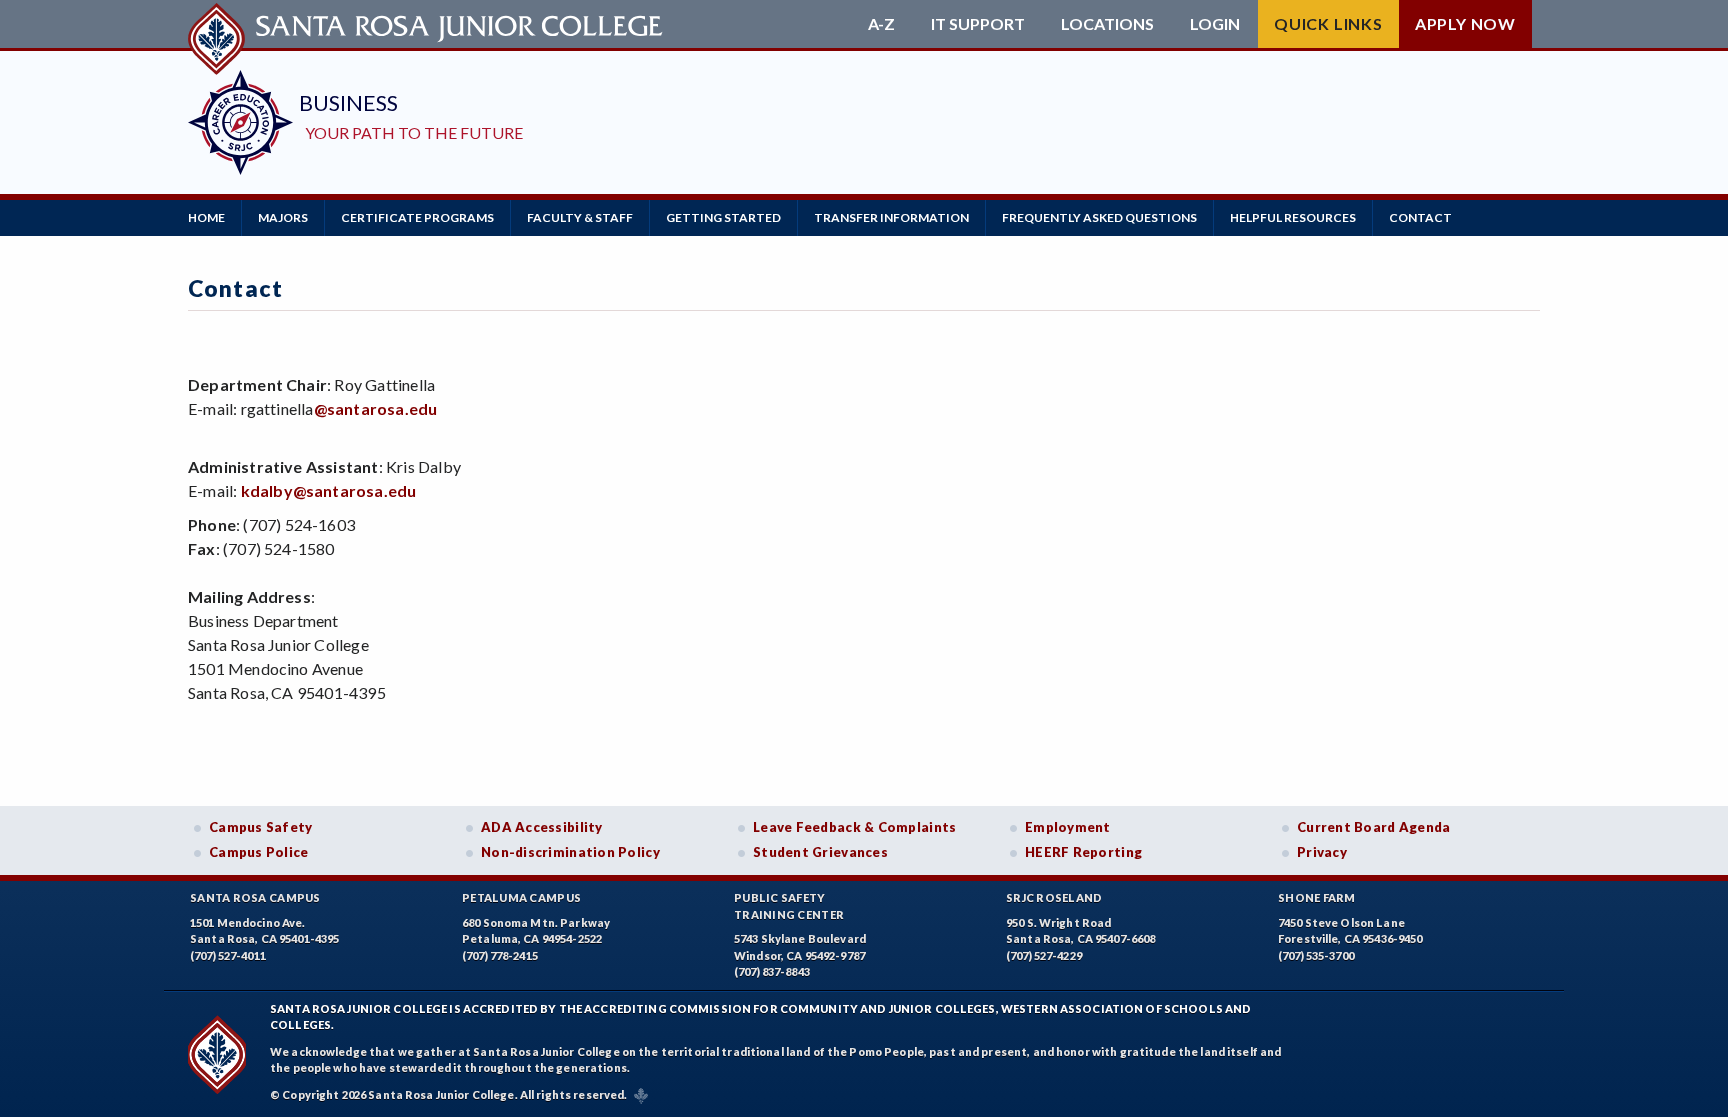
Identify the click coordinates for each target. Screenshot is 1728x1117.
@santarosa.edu (376, 408)
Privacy (1322, 852)
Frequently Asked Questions (1099, 217)
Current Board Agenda (1374, 827)
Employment (1068, 827)
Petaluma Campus (521, 897)
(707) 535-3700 (1316, 955)
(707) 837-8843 (772, 971)
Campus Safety (261, 827)
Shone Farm (1317, 897)
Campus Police (259, 852)
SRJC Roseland (1054, 897)
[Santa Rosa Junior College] (428, 24)
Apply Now (1465, 23)
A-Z (881, 24)
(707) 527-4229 (1044, 955)
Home (206, 217)
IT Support (978, 24)
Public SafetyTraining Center (789, 906)
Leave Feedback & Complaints (854, 827)
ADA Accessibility (542, 827)
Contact (1420, 217)
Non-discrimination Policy (570, 852)
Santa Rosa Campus (255, 897)
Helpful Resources (1293, 217)
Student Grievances (820, 852)
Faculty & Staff (580, 217)
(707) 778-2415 (500, 955)
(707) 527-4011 (228, 955)
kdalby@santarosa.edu (329, 490)
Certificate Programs (417, 217)
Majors (283, 217)
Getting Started (723, 217)
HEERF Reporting (1083, 852)
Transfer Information (891, 217)
